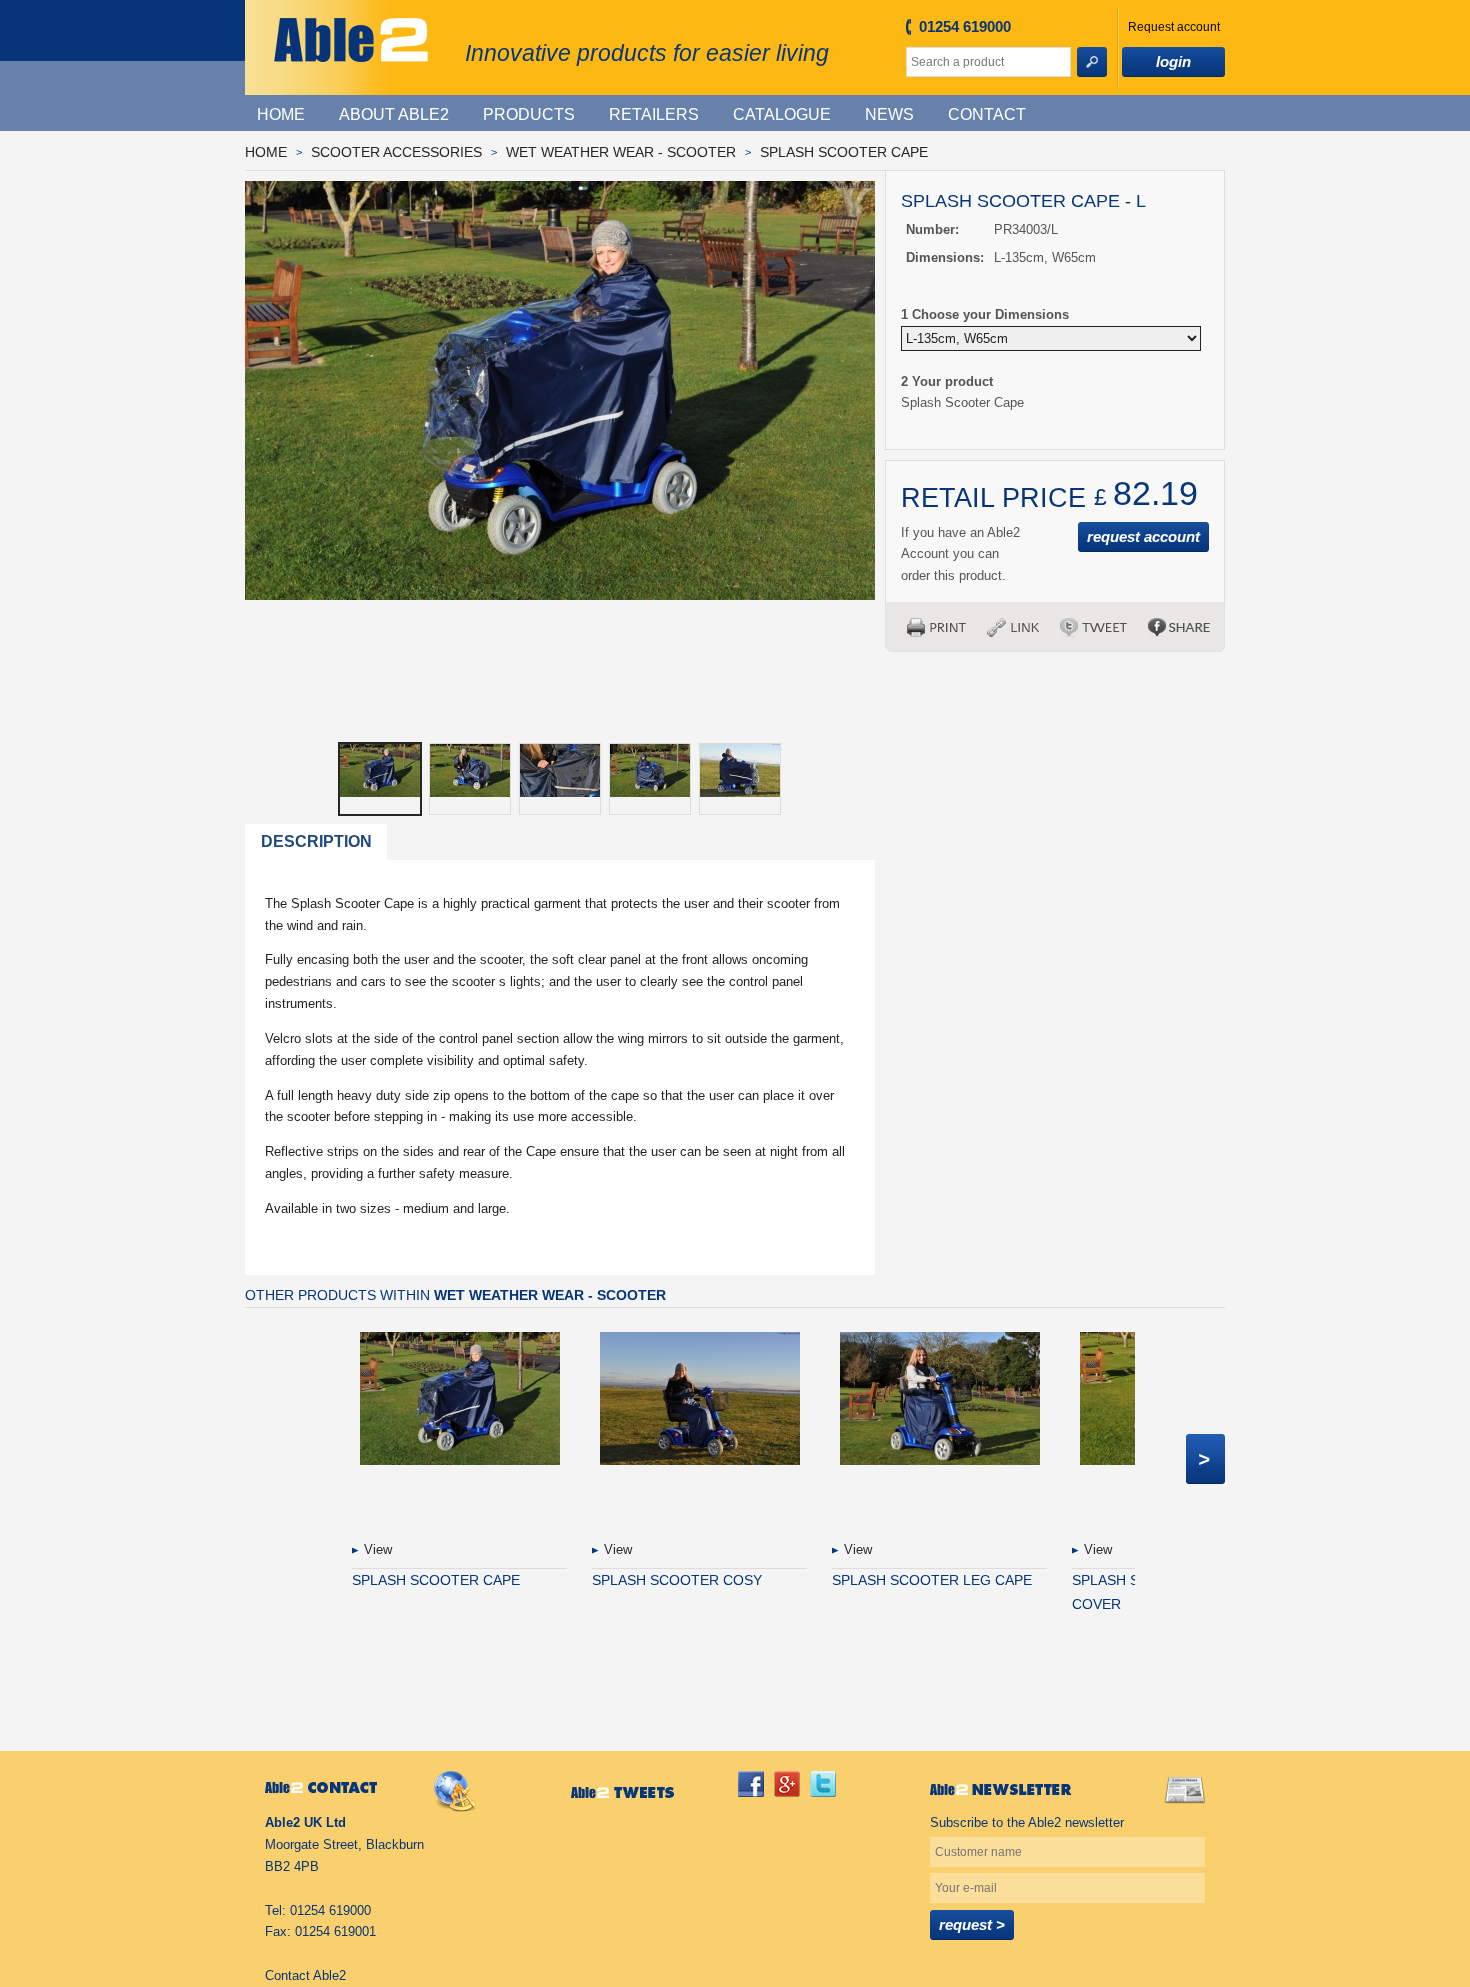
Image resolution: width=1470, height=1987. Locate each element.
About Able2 (394, 114)
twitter (823, 1784)
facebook (751, 1784)
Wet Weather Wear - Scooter (621, 152)
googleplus (787, 1784)
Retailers (654, 114)
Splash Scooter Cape (844, 152)
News (889, 114)
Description (316, 841)
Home (281, 114)
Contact (987, 114)
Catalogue (782, 114)
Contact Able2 (305, 1975)
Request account (1174, 26)
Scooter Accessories (396, 152)
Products (529, 114)
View (378, 1549)
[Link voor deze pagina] (1013, 627)
